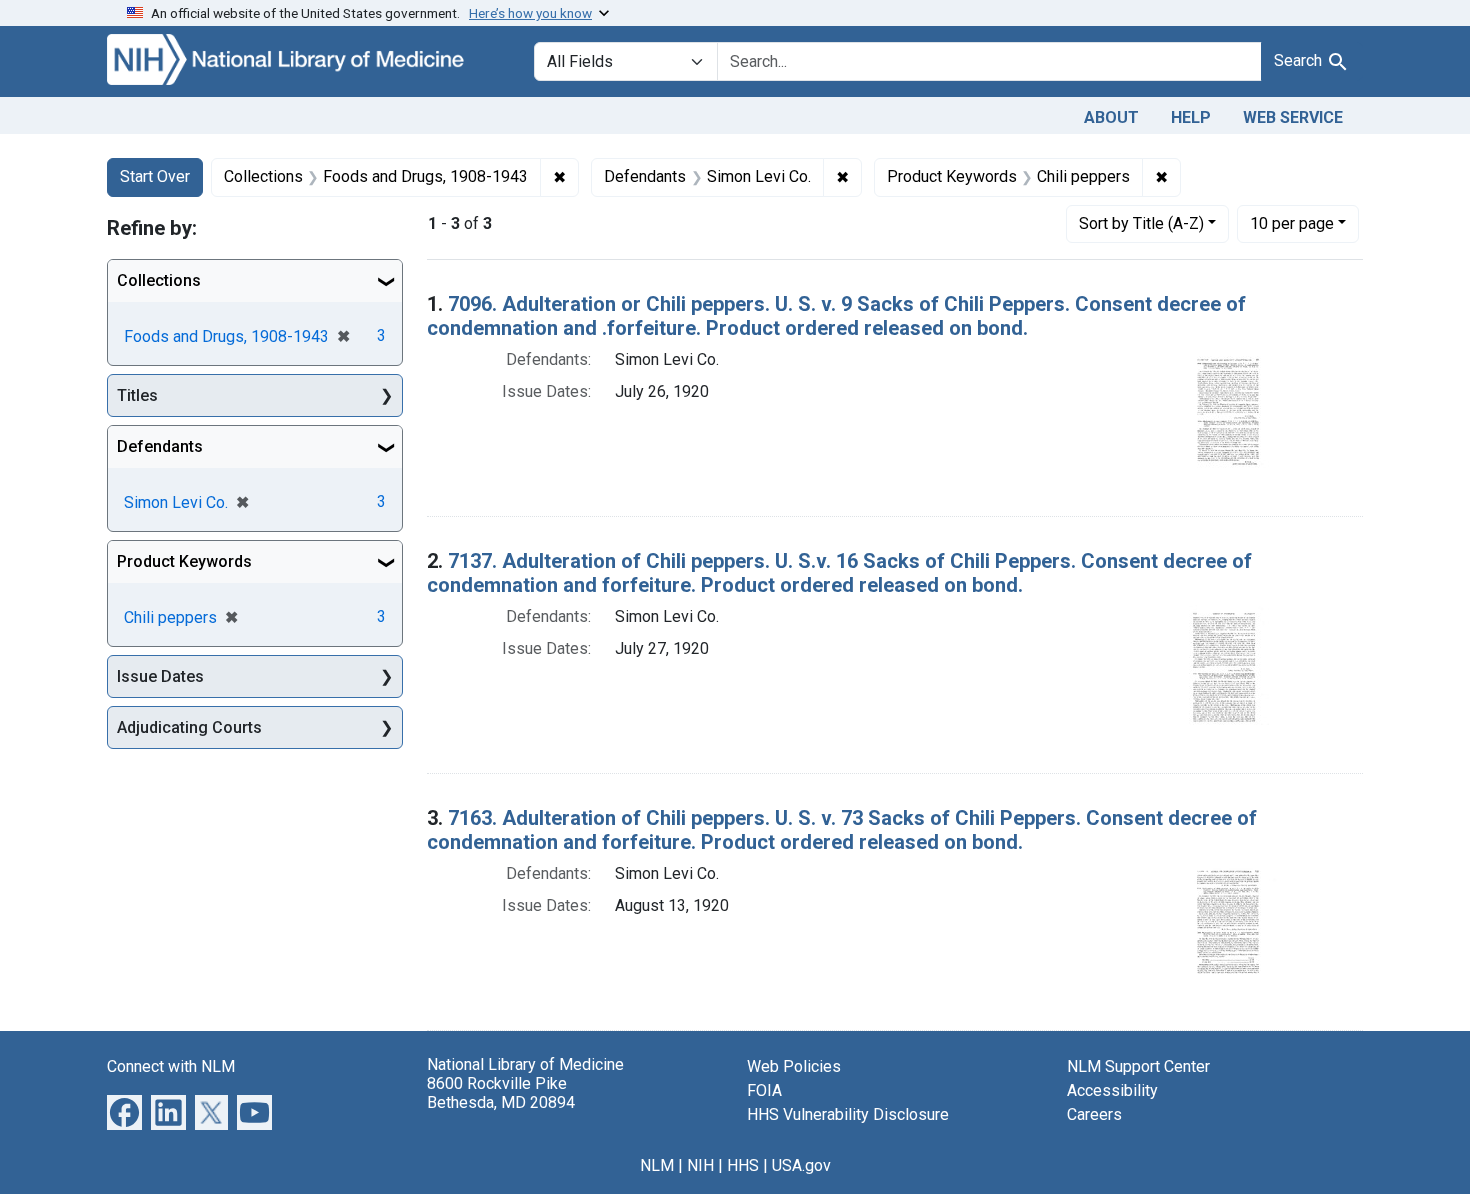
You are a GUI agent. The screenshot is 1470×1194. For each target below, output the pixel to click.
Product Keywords (184, 561)
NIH (700, 1165)
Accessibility (1112, 1090)
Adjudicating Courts (189, 727)
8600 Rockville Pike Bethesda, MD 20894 (501, 1093)
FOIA (764, 1090)
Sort (1141, 223)
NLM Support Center (1138, 1066)
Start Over (155, 176)
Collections (159, 280)
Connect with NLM (171, 1066)
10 (1292, 223)
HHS (743, 1165)
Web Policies (794, 1066)
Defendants (160, 446)
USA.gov (801, 1165)
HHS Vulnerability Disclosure (848, 1114)
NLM (657, 1165)
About (1111, 117)
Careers (1094, 1114)
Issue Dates (160, 676)
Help (1191, 117)
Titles (137, 395)
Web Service (1293, 117)
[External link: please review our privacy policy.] (124, 1110)
